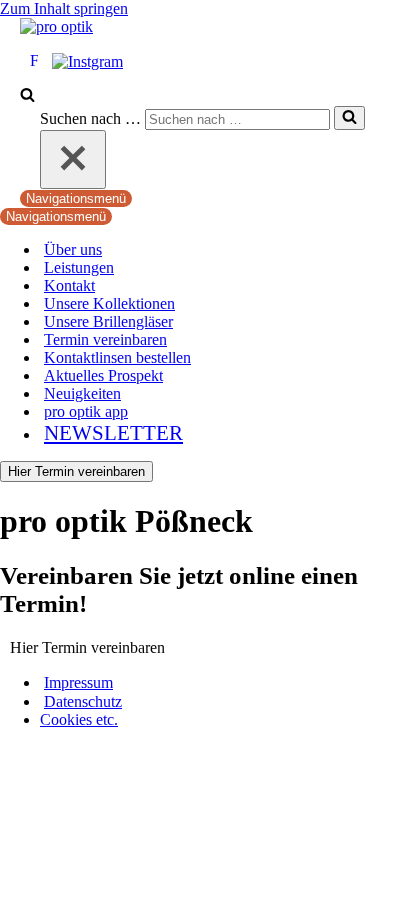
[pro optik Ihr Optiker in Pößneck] (56, 26)
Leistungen (79, 267)
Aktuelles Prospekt (103, 375)
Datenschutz (83, 701)
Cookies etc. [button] (79, 719)
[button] (87, 646)
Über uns (73, 249)
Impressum (78, 682)
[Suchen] (27, 96)
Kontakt (69, 285)
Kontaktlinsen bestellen (117, 357)
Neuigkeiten (82, 393)
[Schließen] (73, 159)
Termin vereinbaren (105, 339)
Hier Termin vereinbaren (76, 471)
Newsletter (113, 432)
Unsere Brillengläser (108, 321)
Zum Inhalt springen (64, 8)
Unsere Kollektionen (109, 303)
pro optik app (86, 411)
